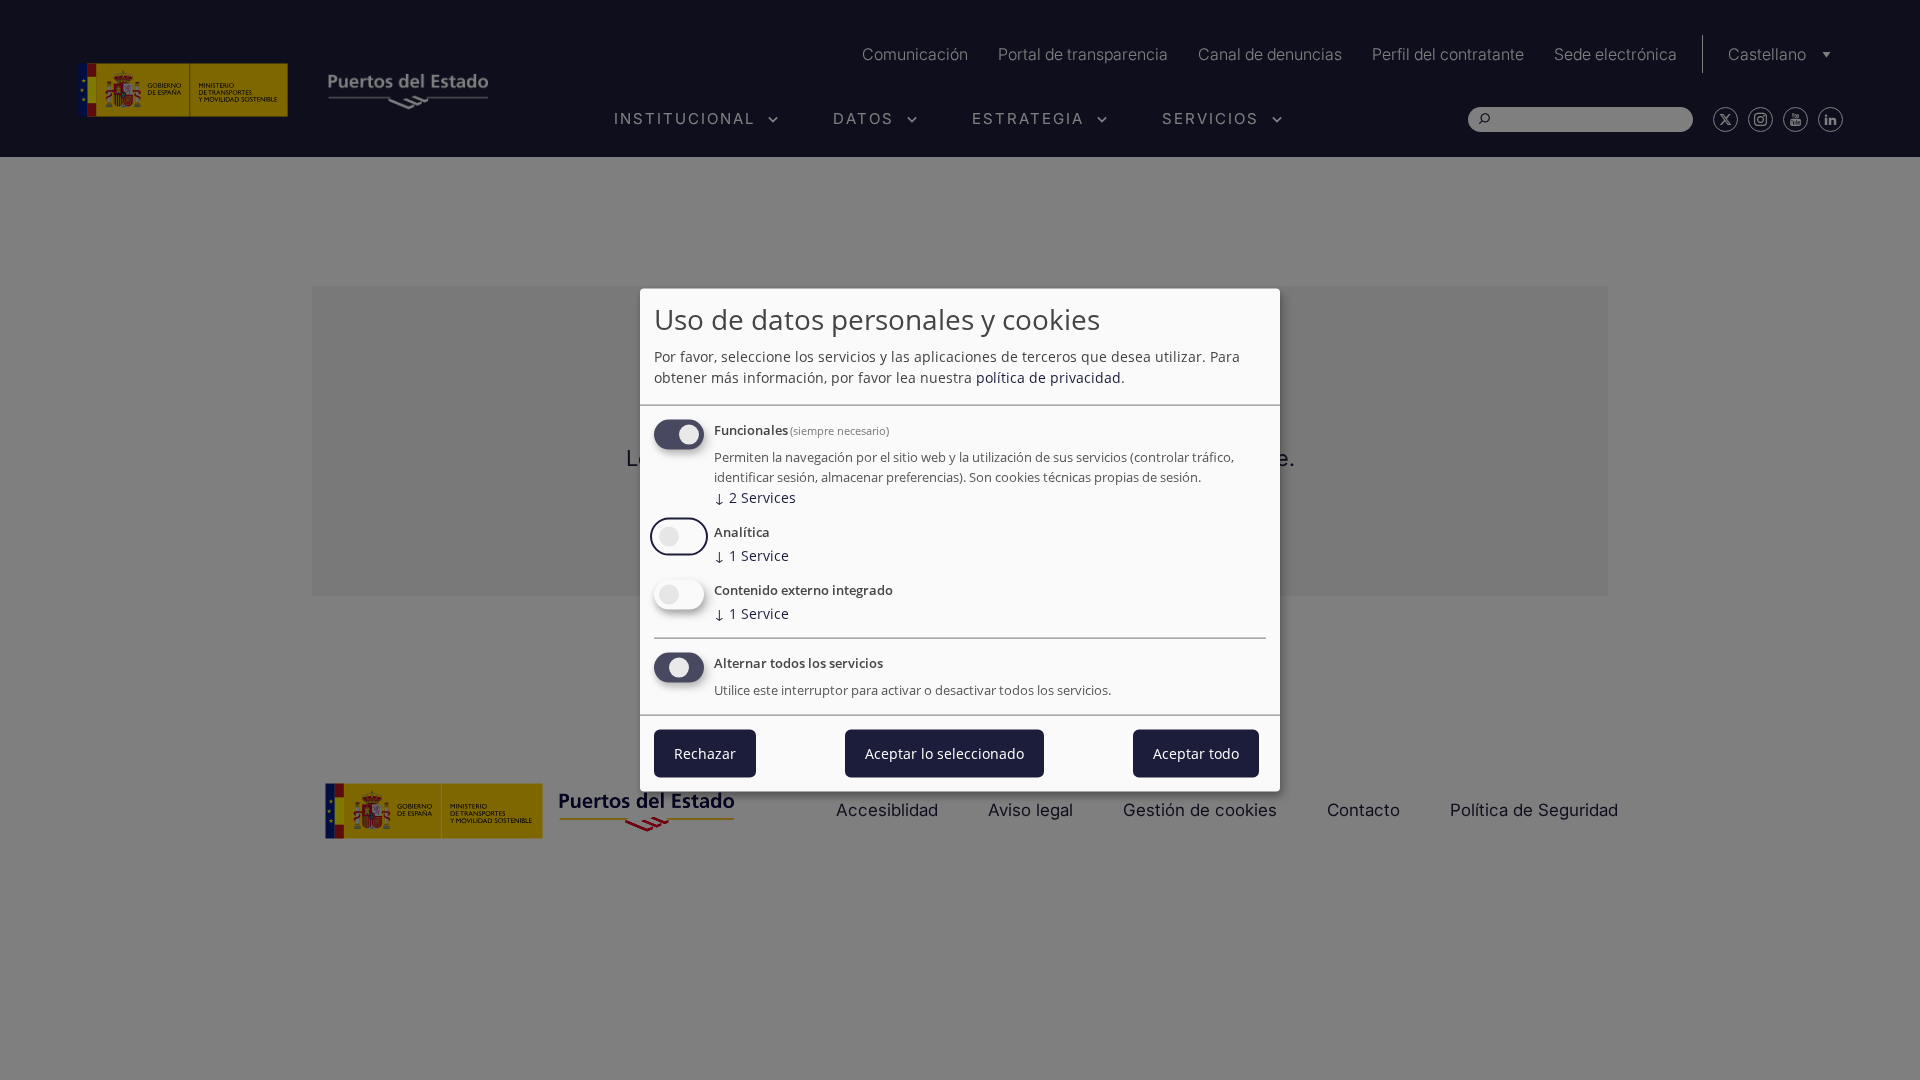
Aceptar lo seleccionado (944, 752)
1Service (751, 555)
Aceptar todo (1196, 752)
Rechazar (705, 752)
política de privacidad (1048, 377)
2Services (755, 497)
